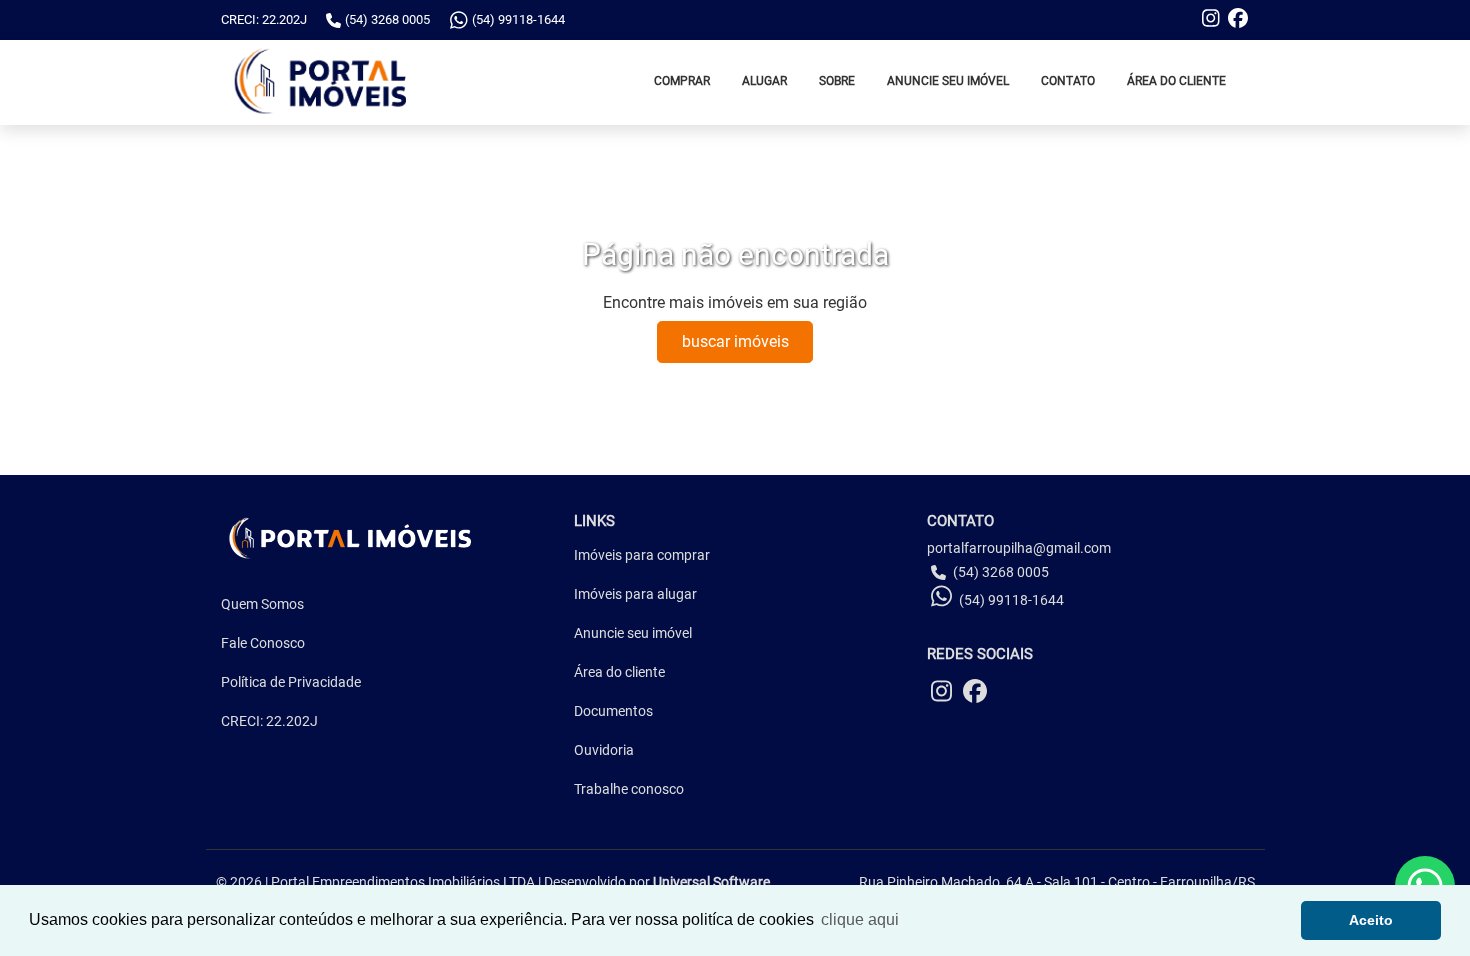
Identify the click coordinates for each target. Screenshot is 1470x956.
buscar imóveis (735, 341)
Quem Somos (262, 604)
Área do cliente (619, 672)
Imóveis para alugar (635, 594)
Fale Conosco (263, 643)
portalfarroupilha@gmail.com (1019, 548)
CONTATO (1068, 81)
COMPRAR (682, 81)
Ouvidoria (604, 750)
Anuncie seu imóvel (633, 633)
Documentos (613, 711)
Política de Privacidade (291, 682)
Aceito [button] (1371, 920)
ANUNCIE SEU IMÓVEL (948, 81)
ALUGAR (764, 81)
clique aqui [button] (860, 919)
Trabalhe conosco (629, 789)
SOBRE (837, 81)
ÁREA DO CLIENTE (1176, 81)
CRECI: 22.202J (269, 721)
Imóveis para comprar (642, 555)
